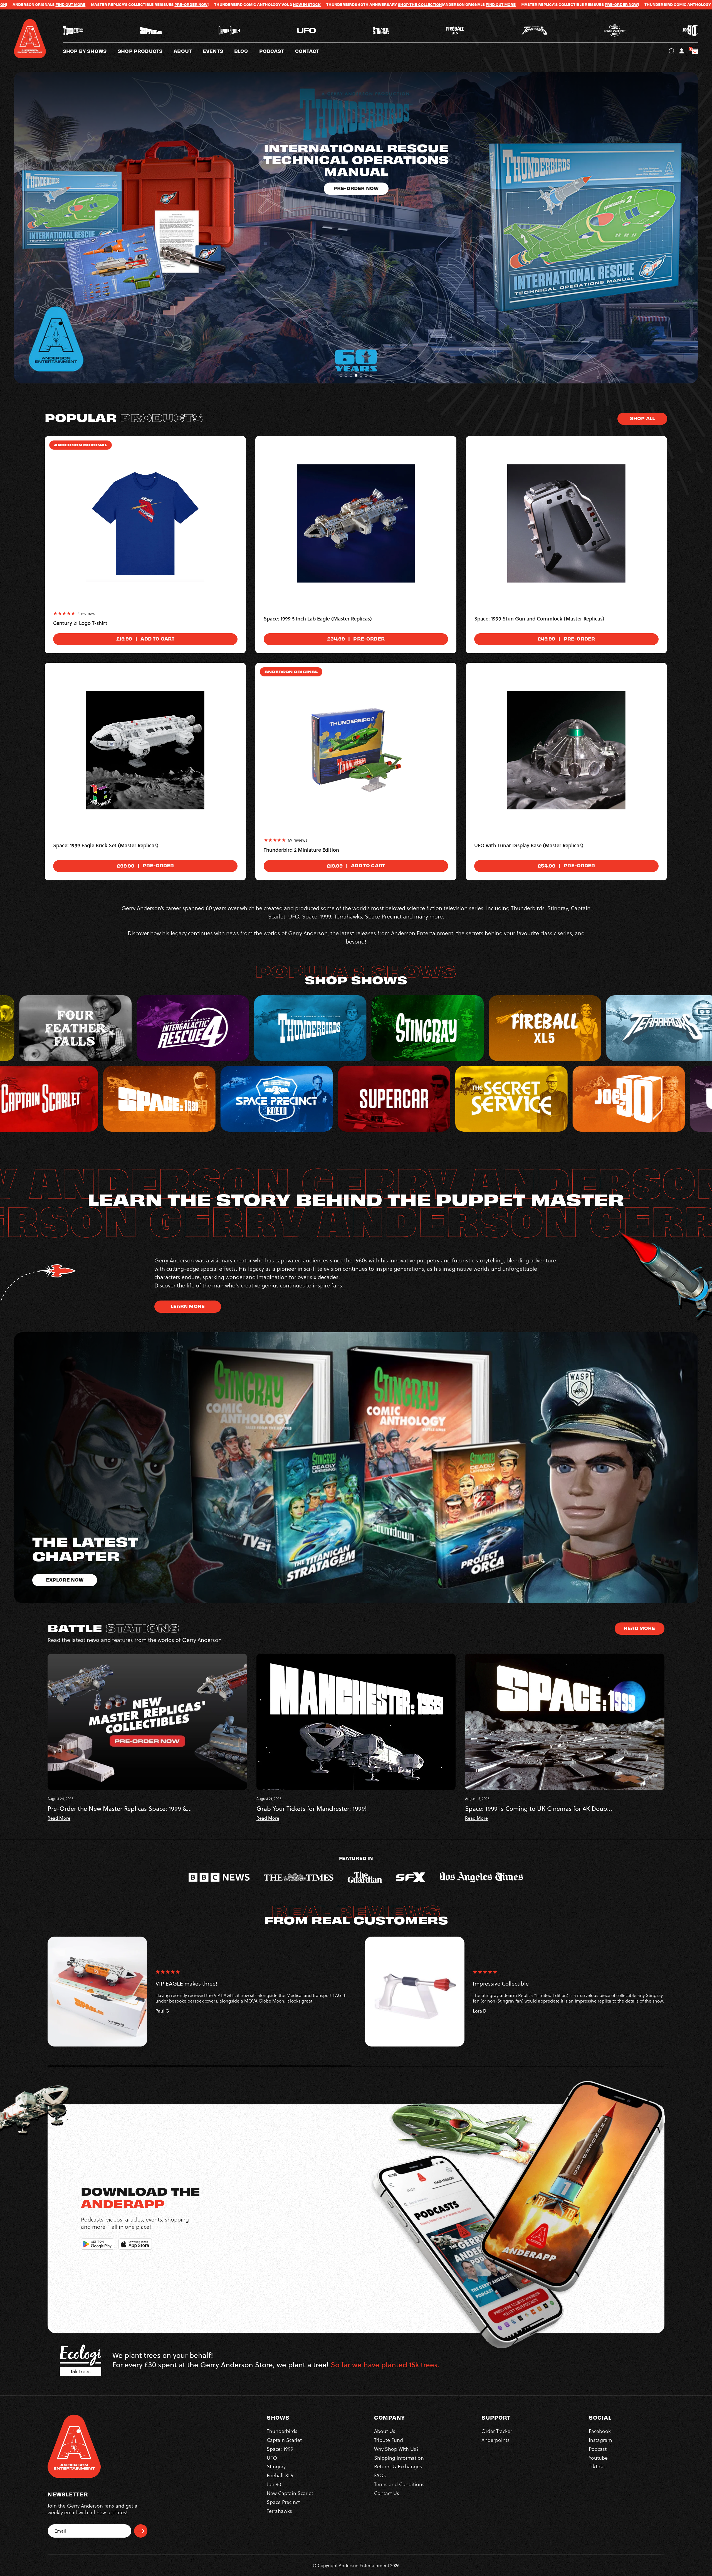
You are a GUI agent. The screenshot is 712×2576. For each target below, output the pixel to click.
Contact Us (387, 2493)
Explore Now (356, 153)
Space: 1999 (280, 2449)
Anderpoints (495, 2440)
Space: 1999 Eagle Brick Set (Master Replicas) (106, 846)
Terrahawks (279, 2511)
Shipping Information (399, 2458)
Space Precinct (283, 2502)
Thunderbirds (282, 2431)
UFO (272, 2458)
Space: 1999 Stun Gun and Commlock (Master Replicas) (539, 619)
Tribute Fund (389, 2440)
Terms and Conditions (399, 2484)
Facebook (600, 2431)
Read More (639, 1628)
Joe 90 (274, 2484)
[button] (188, 51)
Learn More (188, 1306)
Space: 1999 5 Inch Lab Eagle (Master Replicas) (318, 619)
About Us (385, 2431)
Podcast (598, 2449)
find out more (167, 4)
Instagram (600, 2440)
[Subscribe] (141, 2531)
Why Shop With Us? (396, 2449)
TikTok (596, 2467)
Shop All (642, 418)
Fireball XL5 (280, 2475)
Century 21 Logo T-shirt (80, 623)
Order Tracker (497, 2431)
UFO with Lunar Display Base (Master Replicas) (529, 846)
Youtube (598, 2458)
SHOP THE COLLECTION (86, 4)
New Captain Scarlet (290, 2493)
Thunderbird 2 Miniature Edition (301, 850)
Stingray (276, 2467)
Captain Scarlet (284, 2440)
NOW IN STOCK (404, 4)
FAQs (380, 2475)
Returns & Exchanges (398, 2467)
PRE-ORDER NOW (288, 4)
